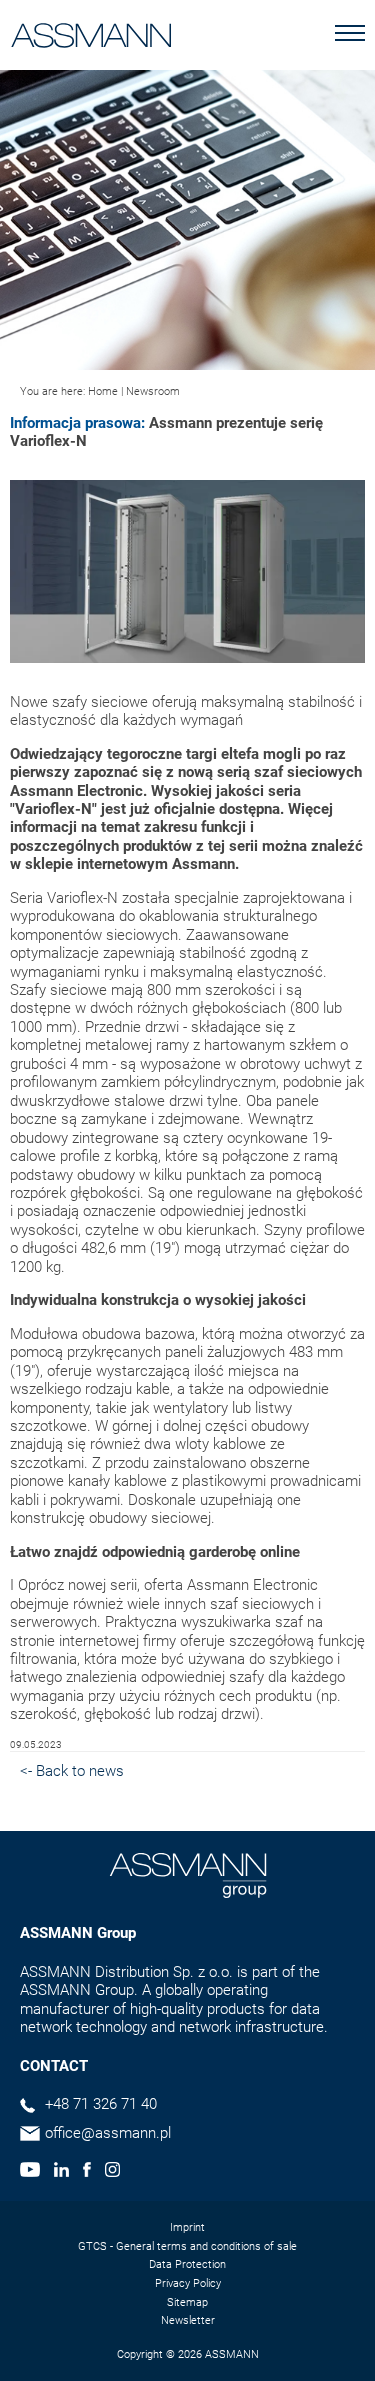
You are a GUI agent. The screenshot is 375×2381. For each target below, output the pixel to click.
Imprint (187, 2227)
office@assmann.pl (108, 2133)
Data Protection (187, 2264)
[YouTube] (30, 2172)
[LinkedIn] (61, 2172)
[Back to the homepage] (91, 31)
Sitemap (187, 2302)
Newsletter (188, 2320)
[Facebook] (86, 2172)
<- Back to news (72, 1771)
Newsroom (153, 391)
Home (103, 391)
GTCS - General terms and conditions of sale (187, 2246)
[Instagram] (112, 2172)
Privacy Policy (188, 2283)
